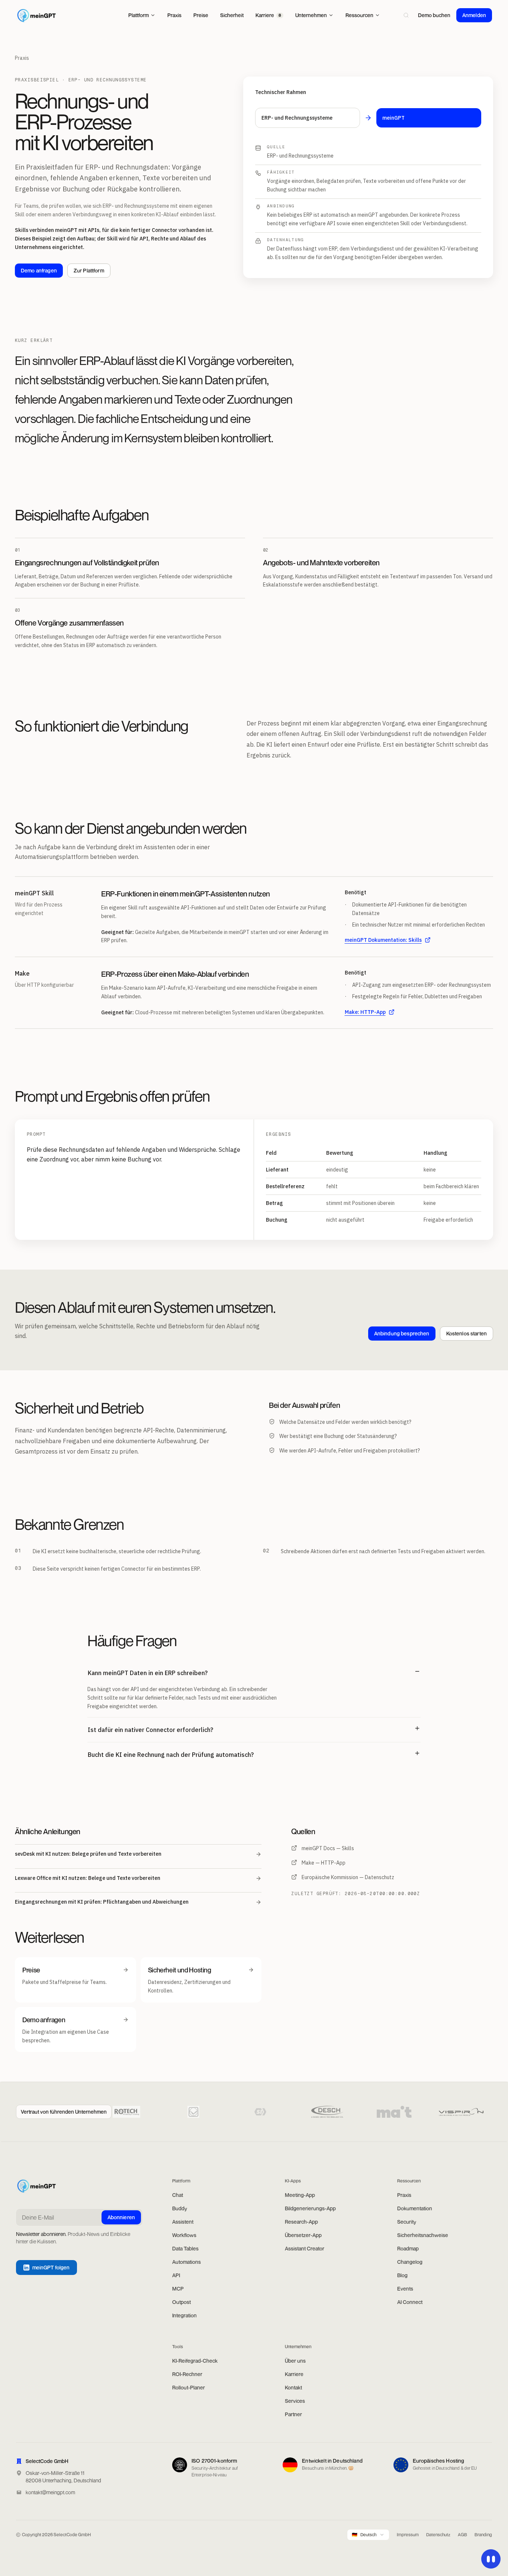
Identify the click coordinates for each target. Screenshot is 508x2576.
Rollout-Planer (189, 2387)
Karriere (294, 2374)
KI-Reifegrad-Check (195, 2361)
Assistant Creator (305, 2248)
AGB (462, 2535)
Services (295, 2401)
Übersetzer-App (303, 2235)
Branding (483, 2535)
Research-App (301, 2222)
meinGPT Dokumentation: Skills (383, 940)
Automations (187, 2262)
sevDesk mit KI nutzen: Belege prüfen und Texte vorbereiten (88, 1854)
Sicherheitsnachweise (423, 2235)
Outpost (181, 2302)
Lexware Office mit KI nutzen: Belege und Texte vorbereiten (88, 1878)
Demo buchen (434, 15)
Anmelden (474, 15)
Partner (293, 2414)
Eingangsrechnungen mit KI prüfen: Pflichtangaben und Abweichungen (102, 1902)
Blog (402, 2275)
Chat (178, 2195)
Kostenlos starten (467, 1333)
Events (405, 2289)
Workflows (184, 2235)
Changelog (410, 2262)
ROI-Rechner (187, 2374)
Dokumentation (415, 2208)
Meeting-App (300, 2195)
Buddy (180, 2208)
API (176, 2275)
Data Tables (185, 2248)
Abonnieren (121, 2217)
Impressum (408, 2535)
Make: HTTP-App (365, 1012)
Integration (184, 2315)
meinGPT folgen (51, 2267)
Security (407, 2222)
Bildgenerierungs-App (310, 2208)
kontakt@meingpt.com (50, 2492)
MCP (178, 2289)
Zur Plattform (89, 270)
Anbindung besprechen (402, 1333)
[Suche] (406, 15)
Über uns (295, 2361)
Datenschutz (438, 2535)
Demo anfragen (39, 270)
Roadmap (408, 2248)
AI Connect (410, 2302)
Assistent (183, 2222)
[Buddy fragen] (491, 2559)
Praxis (22, 58)
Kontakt (293, 2387)
